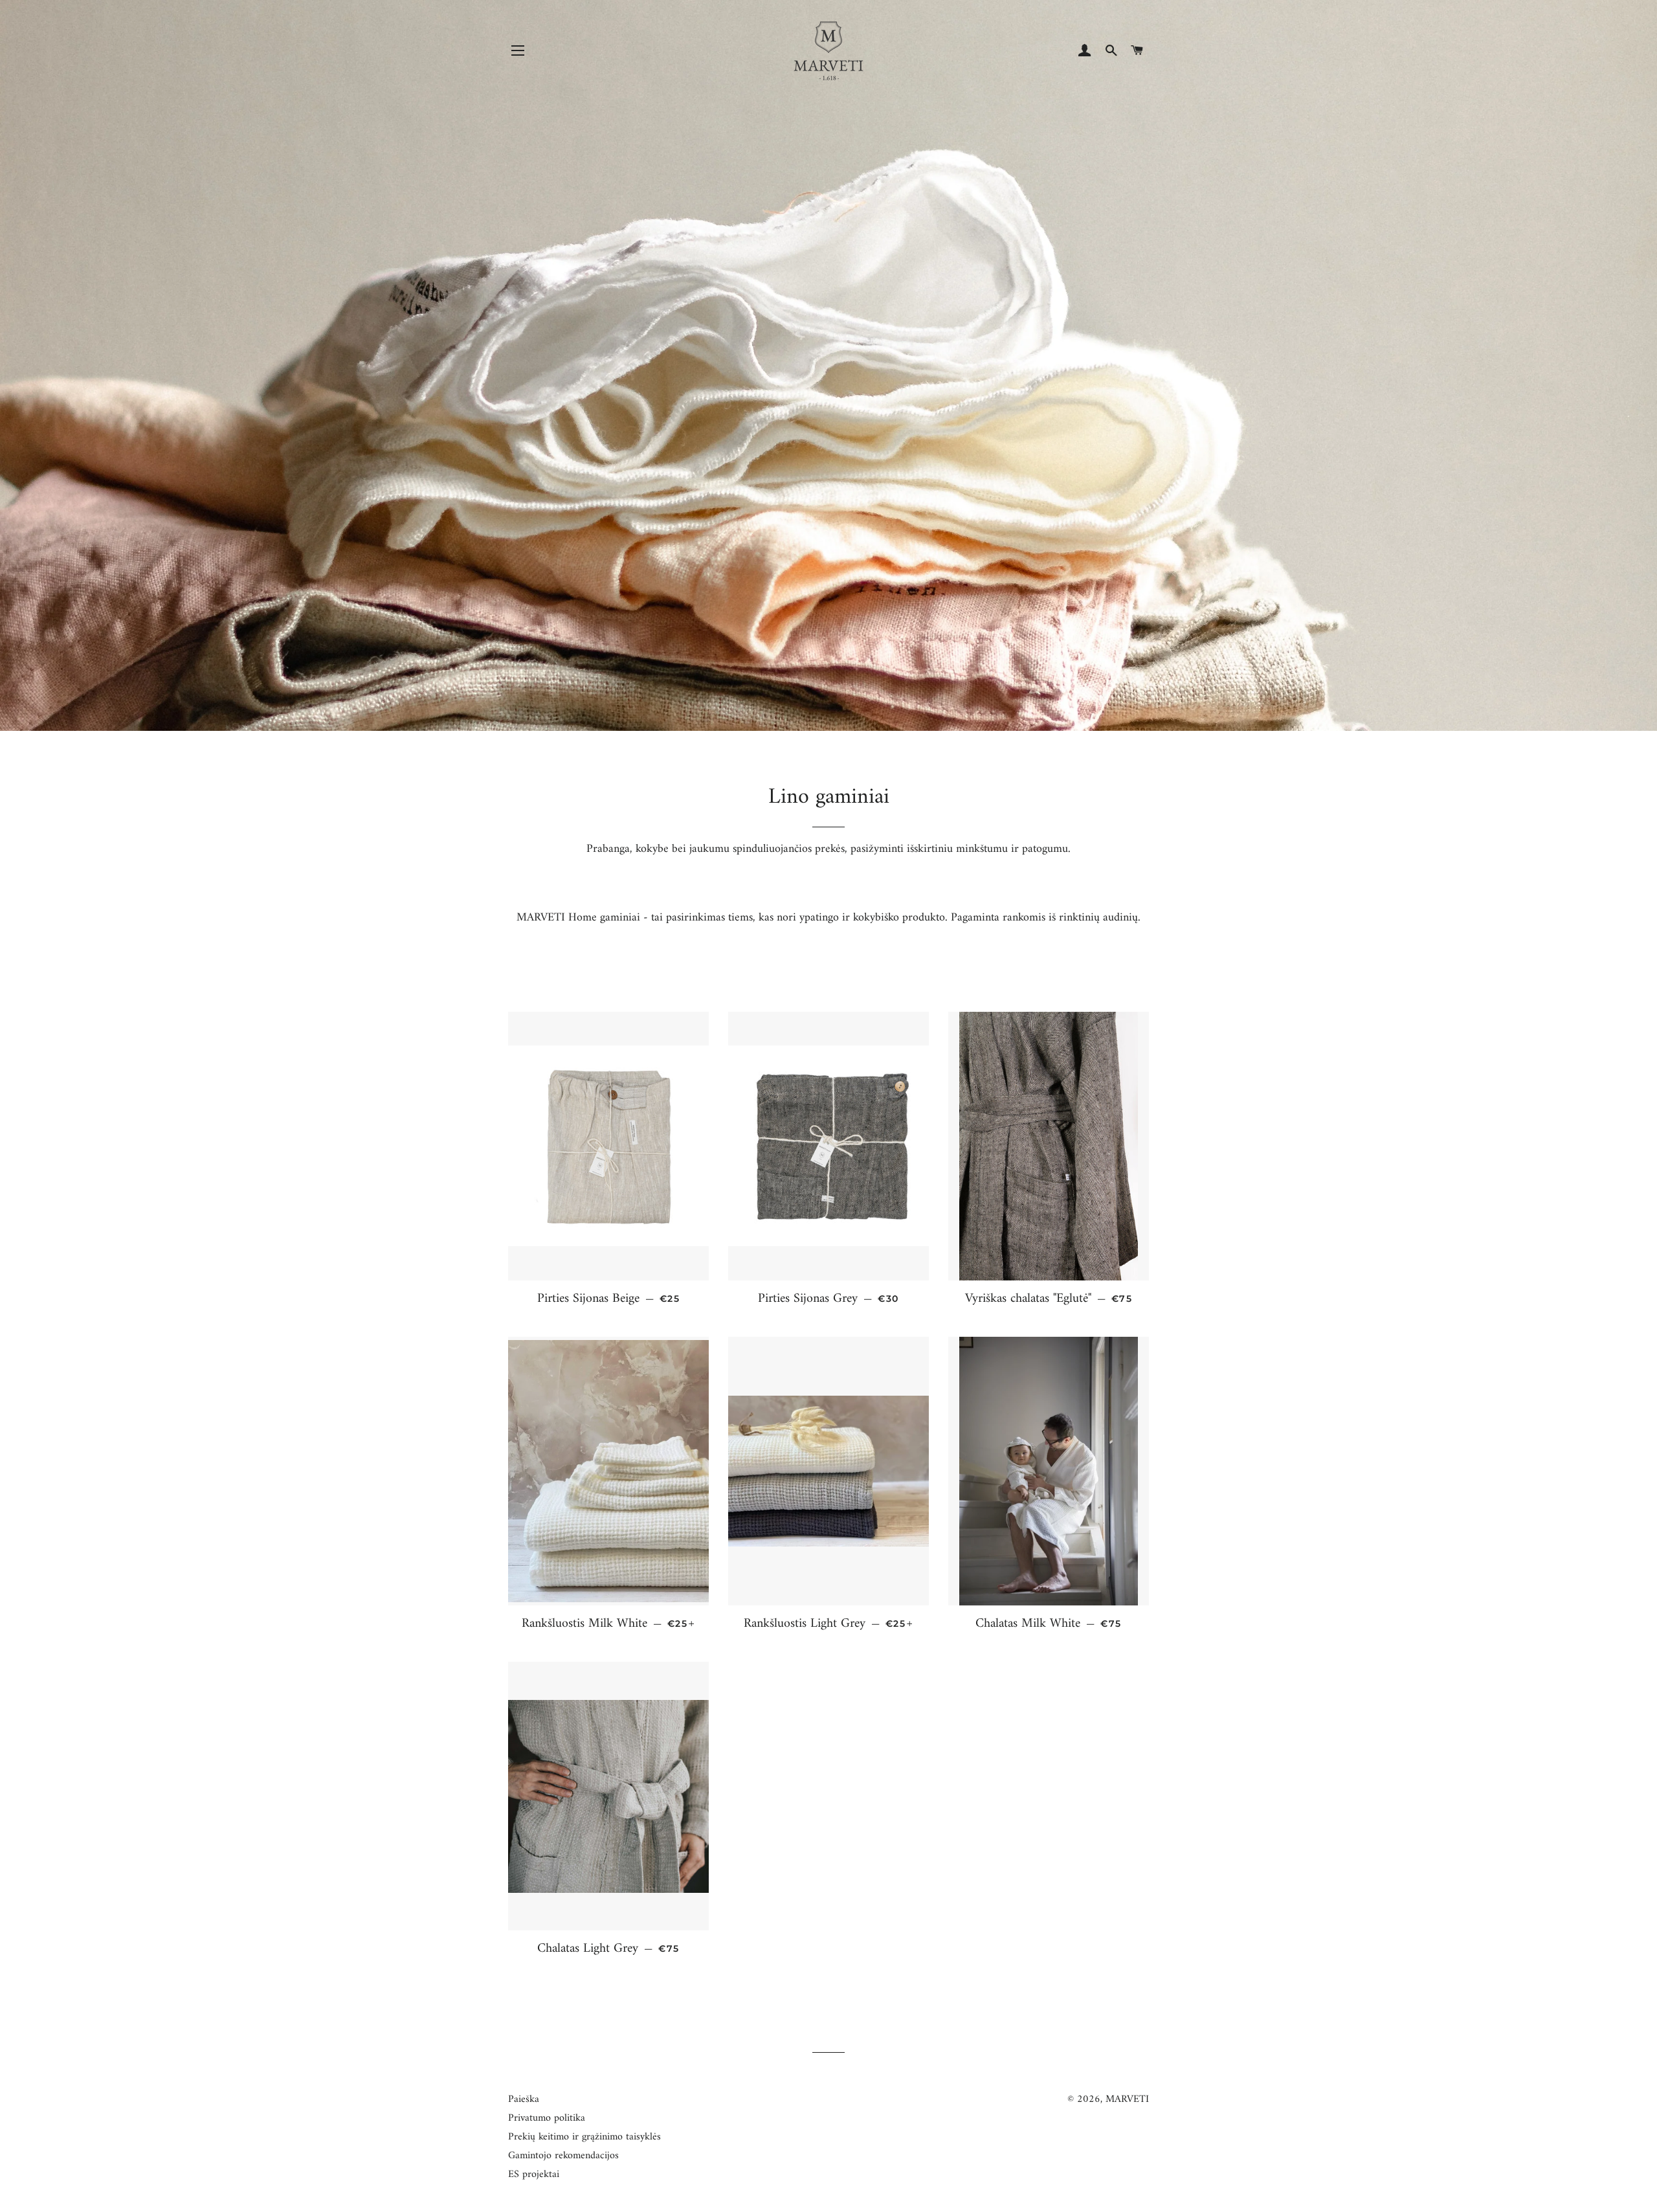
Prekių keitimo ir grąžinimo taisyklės (584, 2137)
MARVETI (1127, 2099)
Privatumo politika (547, 2118)
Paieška (524, 2099)
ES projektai (534, 2174)
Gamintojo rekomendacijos (563, 2156)
